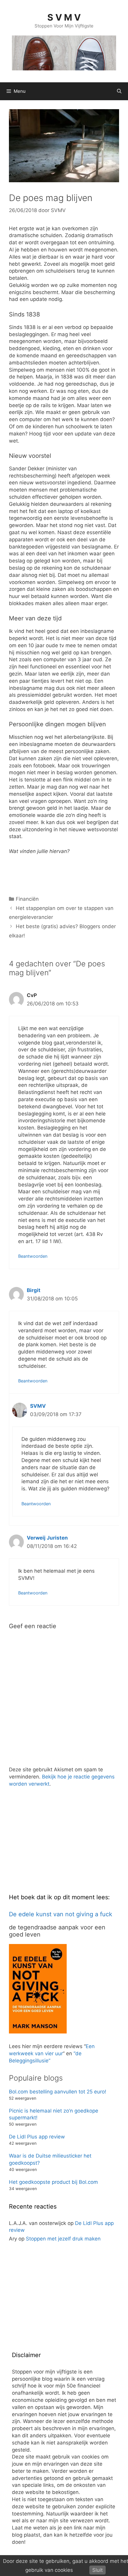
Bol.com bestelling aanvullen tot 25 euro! (58, 2092)
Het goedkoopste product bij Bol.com (53, 2182)
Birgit (34, 1290)
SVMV (38, 1406)
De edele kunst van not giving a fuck (61, 1914)
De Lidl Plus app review (37, 2137)
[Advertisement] (54, 1844)
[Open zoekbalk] (119, 91)
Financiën (27, 899)
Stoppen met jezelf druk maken (63, 2239)
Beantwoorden (33, 1256)
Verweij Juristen (47, 1538)
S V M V (64, 17)
